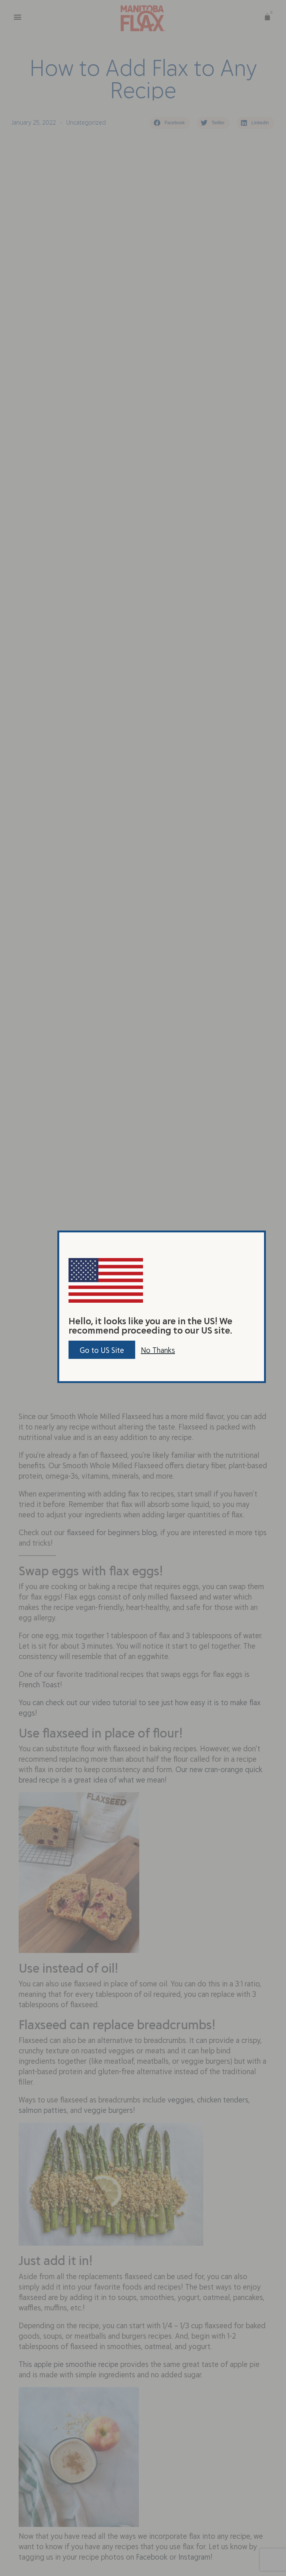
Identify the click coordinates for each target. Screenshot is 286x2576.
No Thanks (158, 1350)
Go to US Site (102, 1350)
